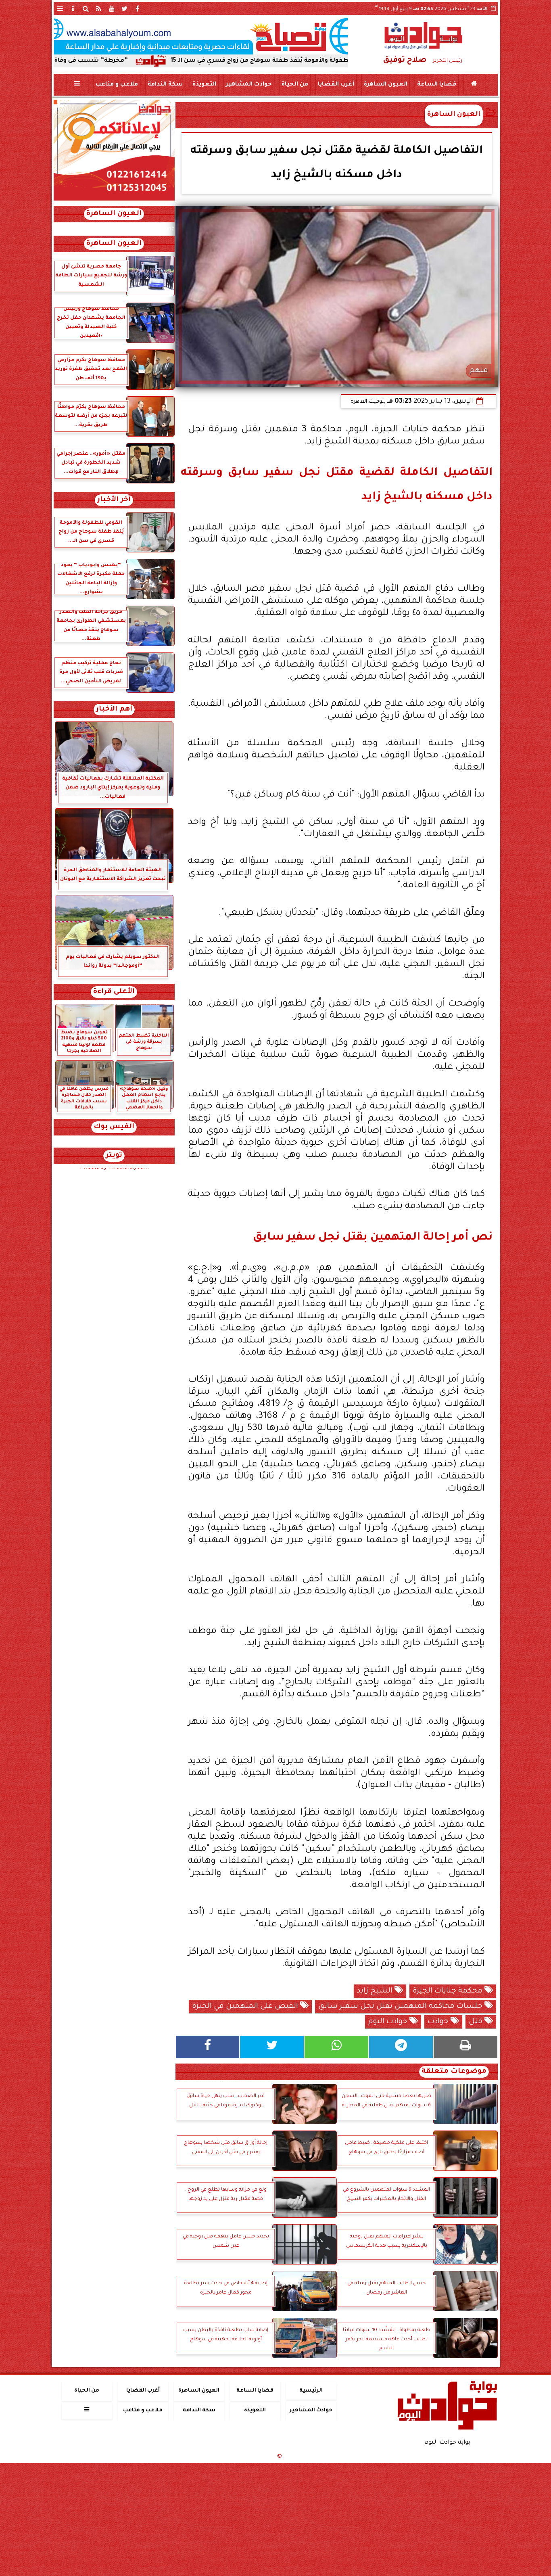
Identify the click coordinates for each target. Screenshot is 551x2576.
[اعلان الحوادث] (114, 200)
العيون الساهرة (385, 85)
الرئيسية (311, 2391)
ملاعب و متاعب (116, 85)
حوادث (439, 2022)
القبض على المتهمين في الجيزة (246, 2007)
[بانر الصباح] (201, 36)
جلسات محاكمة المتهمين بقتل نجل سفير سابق (401, 2007)
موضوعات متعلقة (454, 2072)
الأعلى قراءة (114, 992)
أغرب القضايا (336, 85)
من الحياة (294, 85)
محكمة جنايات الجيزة (449, 1991)
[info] (73, 8)
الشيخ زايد (376, 1991)
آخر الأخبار (114, 500)
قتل (477, 2022)
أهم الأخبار (114, 710)
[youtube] (112, 8)
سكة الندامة (165, 85)
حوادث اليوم (389, 2022)
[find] (86, 8)
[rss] (99, 8)
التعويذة (204, 85)
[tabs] (60, 8)
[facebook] (138, 8)
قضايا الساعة (436, 85)
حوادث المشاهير (248, 85)
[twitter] (125, 8)
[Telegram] (401, 2047)
